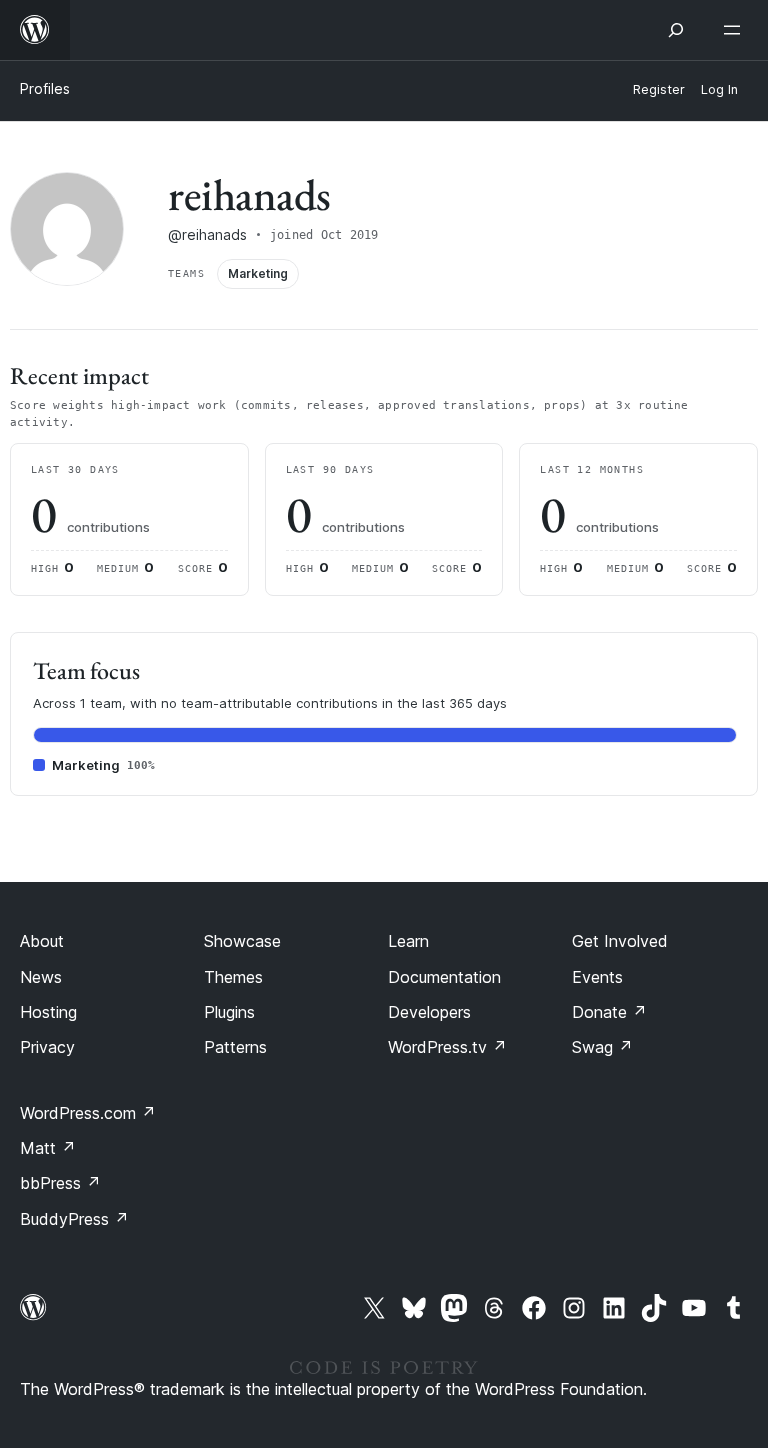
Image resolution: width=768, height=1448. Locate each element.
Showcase (242, 941)
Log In (719, 89)
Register (659, 89)
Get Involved (620, 941)
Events (597, 977)
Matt (48, 1148)
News (41, 977)
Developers (429, 1012)
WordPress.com (88, 1113)
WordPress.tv (447, 1047)
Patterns (235, 1047)
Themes (233, 977)
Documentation (444, 977)
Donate (609, 1012)
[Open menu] (736, 30)
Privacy (47, 1047)
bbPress (60, 1183)
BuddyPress (74, 1219)
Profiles (45, 88)
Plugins (229, 1012)
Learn (408, 941)
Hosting (48, 1012)
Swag (602, 1047)
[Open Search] (676, 30)
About (42, 941)
